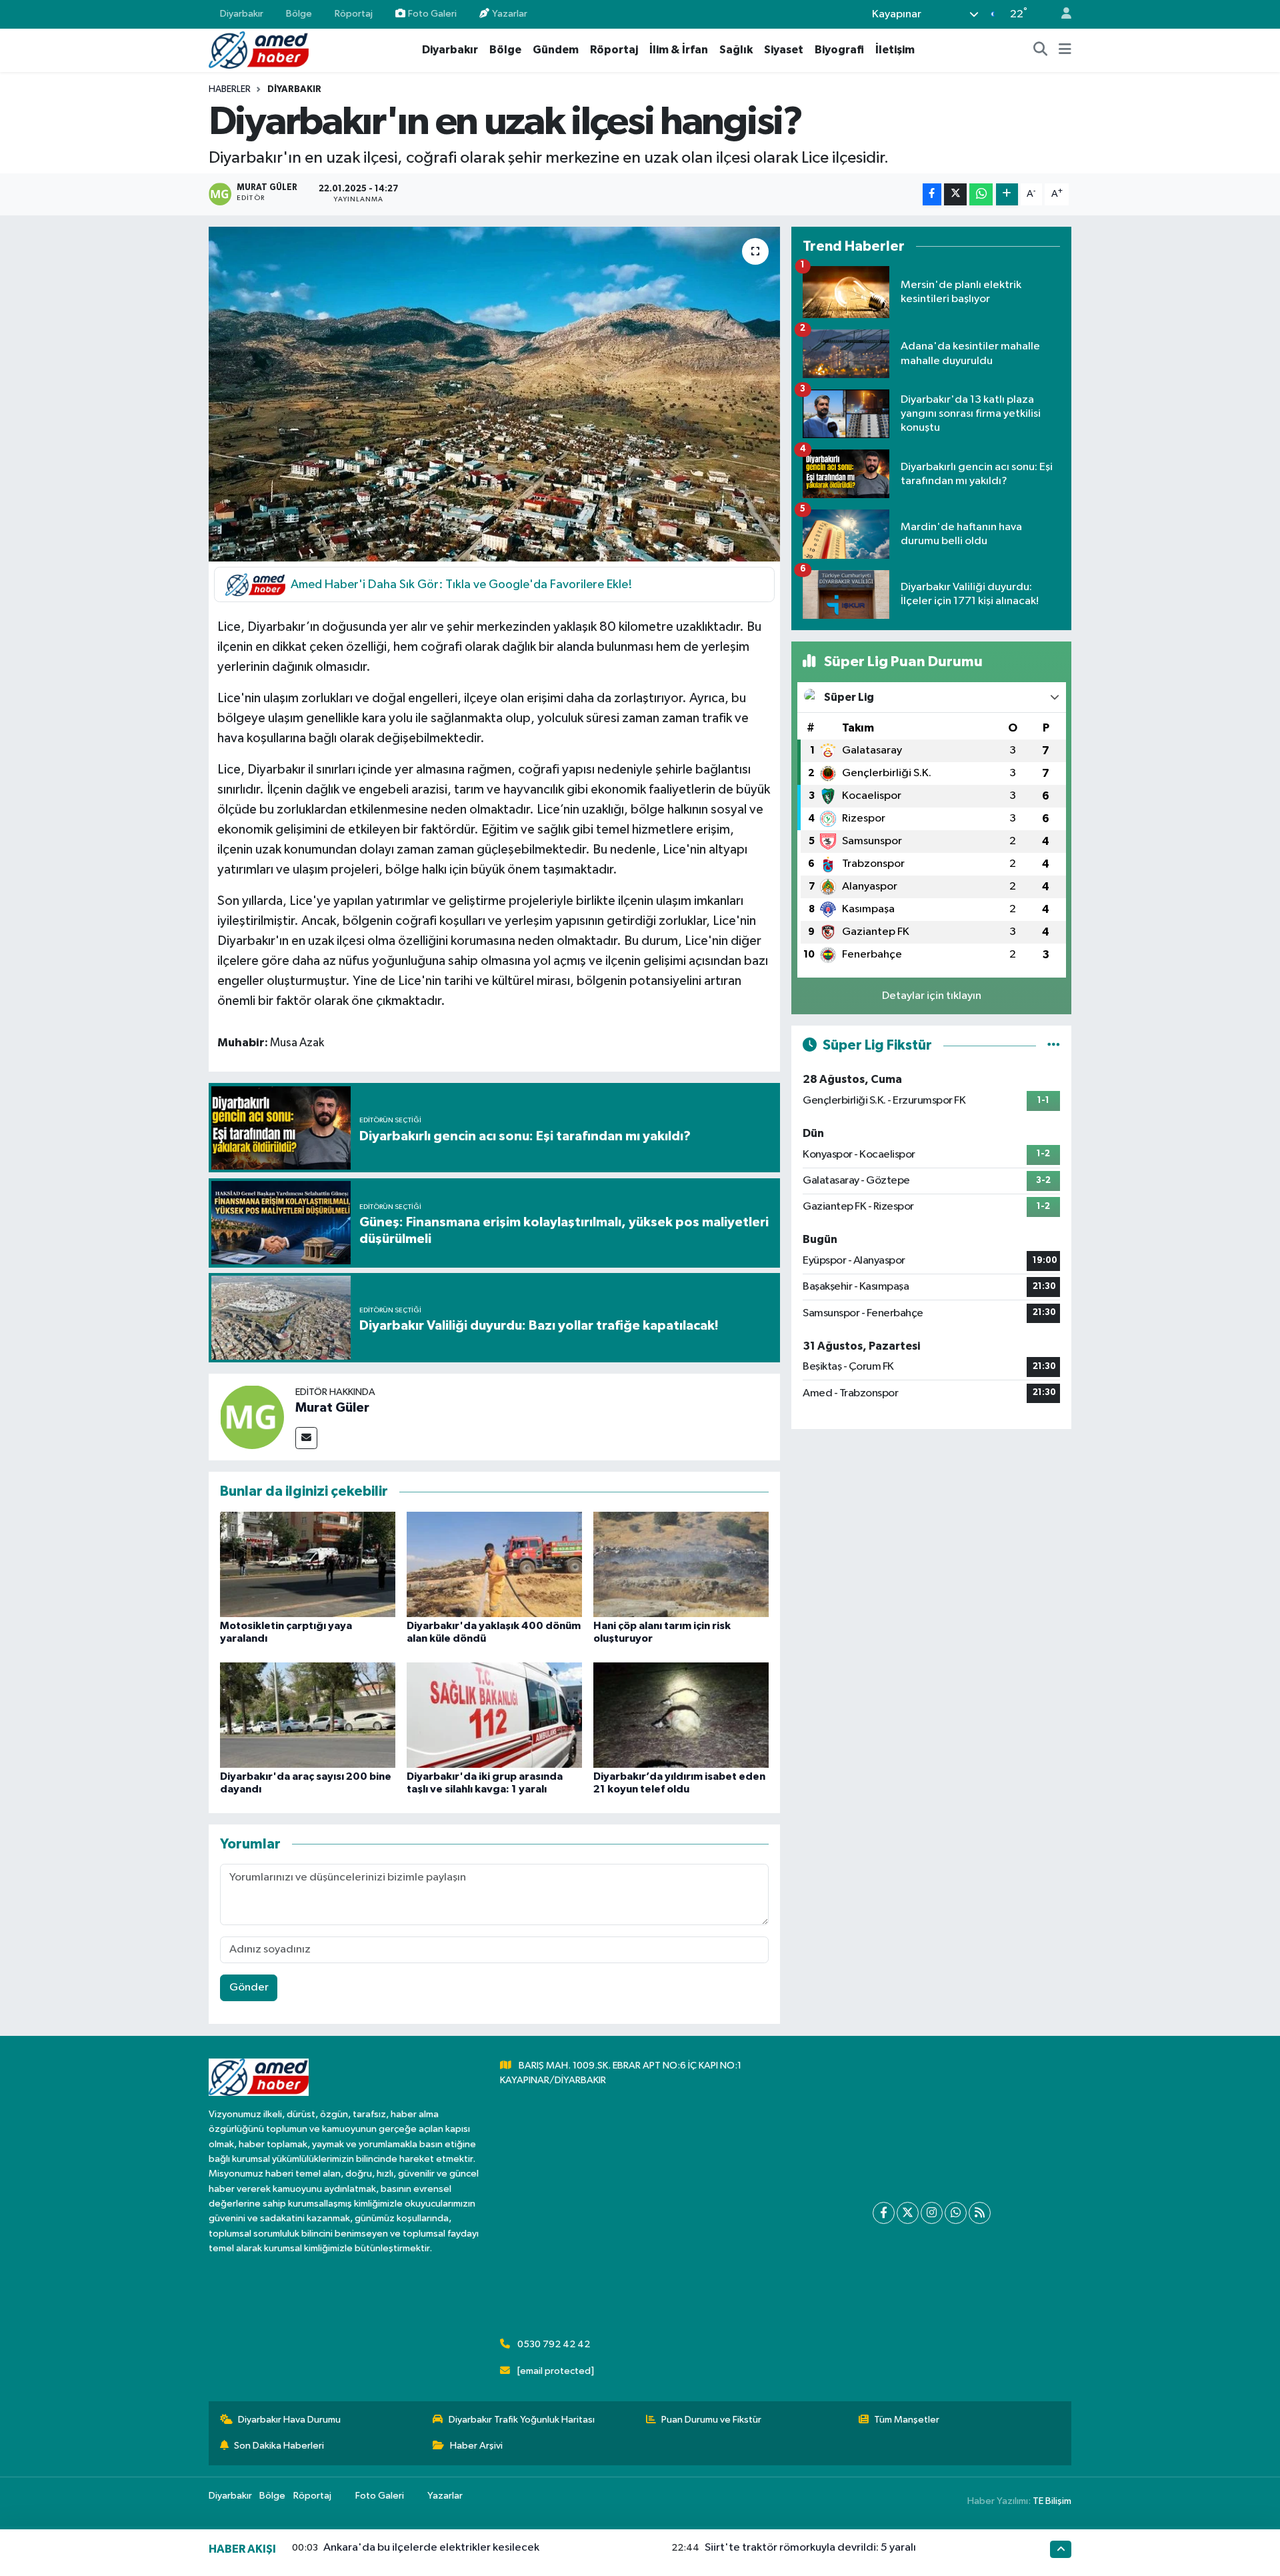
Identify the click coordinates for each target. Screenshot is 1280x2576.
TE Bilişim (1052, 2501)
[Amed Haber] (259, 50)
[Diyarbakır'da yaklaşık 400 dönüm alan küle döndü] (494, 1564)
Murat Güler (332, 1408)
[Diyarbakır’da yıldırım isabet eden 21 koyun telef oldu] (681, 1715)
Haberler (230, 89)
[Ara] (1041, 50)
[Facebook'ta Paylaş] (932, 194)
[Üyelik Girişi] (1061, 14)
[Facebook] (884, 2213)
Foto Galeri (432, 14)
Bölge (299, 14)
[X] (908, 2213)
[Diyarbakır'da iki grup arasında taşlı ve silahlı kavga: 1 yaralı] (494, 1715)
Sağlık (736, 50)
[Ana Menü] (1065, 50)
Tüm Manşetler (907, 2420)
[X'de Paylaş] (955, 194)
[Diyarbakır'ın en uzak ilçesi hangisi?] (494, 394)
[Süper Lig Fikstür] (1054, 1045)
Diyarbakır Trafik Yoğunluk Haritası (522, 2420)
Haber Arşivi (476, 2446)
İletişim (895, 50)
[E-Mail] (306, 1438)
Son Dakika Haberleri (279, 2446)
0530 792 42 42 (554, 2344)
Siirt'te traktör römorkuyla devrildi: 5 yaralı (810, 2548)
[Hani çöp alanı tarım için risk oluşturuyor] (681, 1564)
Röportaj (354, 14)
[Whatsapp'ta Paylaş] (981, 194)
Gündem (556, 50)
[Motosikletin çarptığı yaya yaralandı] (308, 1564)
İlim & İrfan (679, 50)
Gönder (249, 1988)
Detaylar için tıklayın (932, 996)
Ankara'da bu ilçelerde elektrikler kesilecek (431, 2548)
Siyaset (784, 50)
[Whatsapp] (956, 2213)
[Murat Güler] (252, 1417)
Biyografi (839, 50)
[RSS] (980, 2213)
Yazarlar (510, 14)
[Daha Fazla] (1007, 194)
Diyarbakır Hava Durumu (289, 2420)
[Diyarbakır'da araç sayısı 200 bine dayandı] (308, 1715)
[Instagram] (932, 2213)
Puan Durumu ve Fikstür (711, 2420)
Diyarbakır (242, 14)
